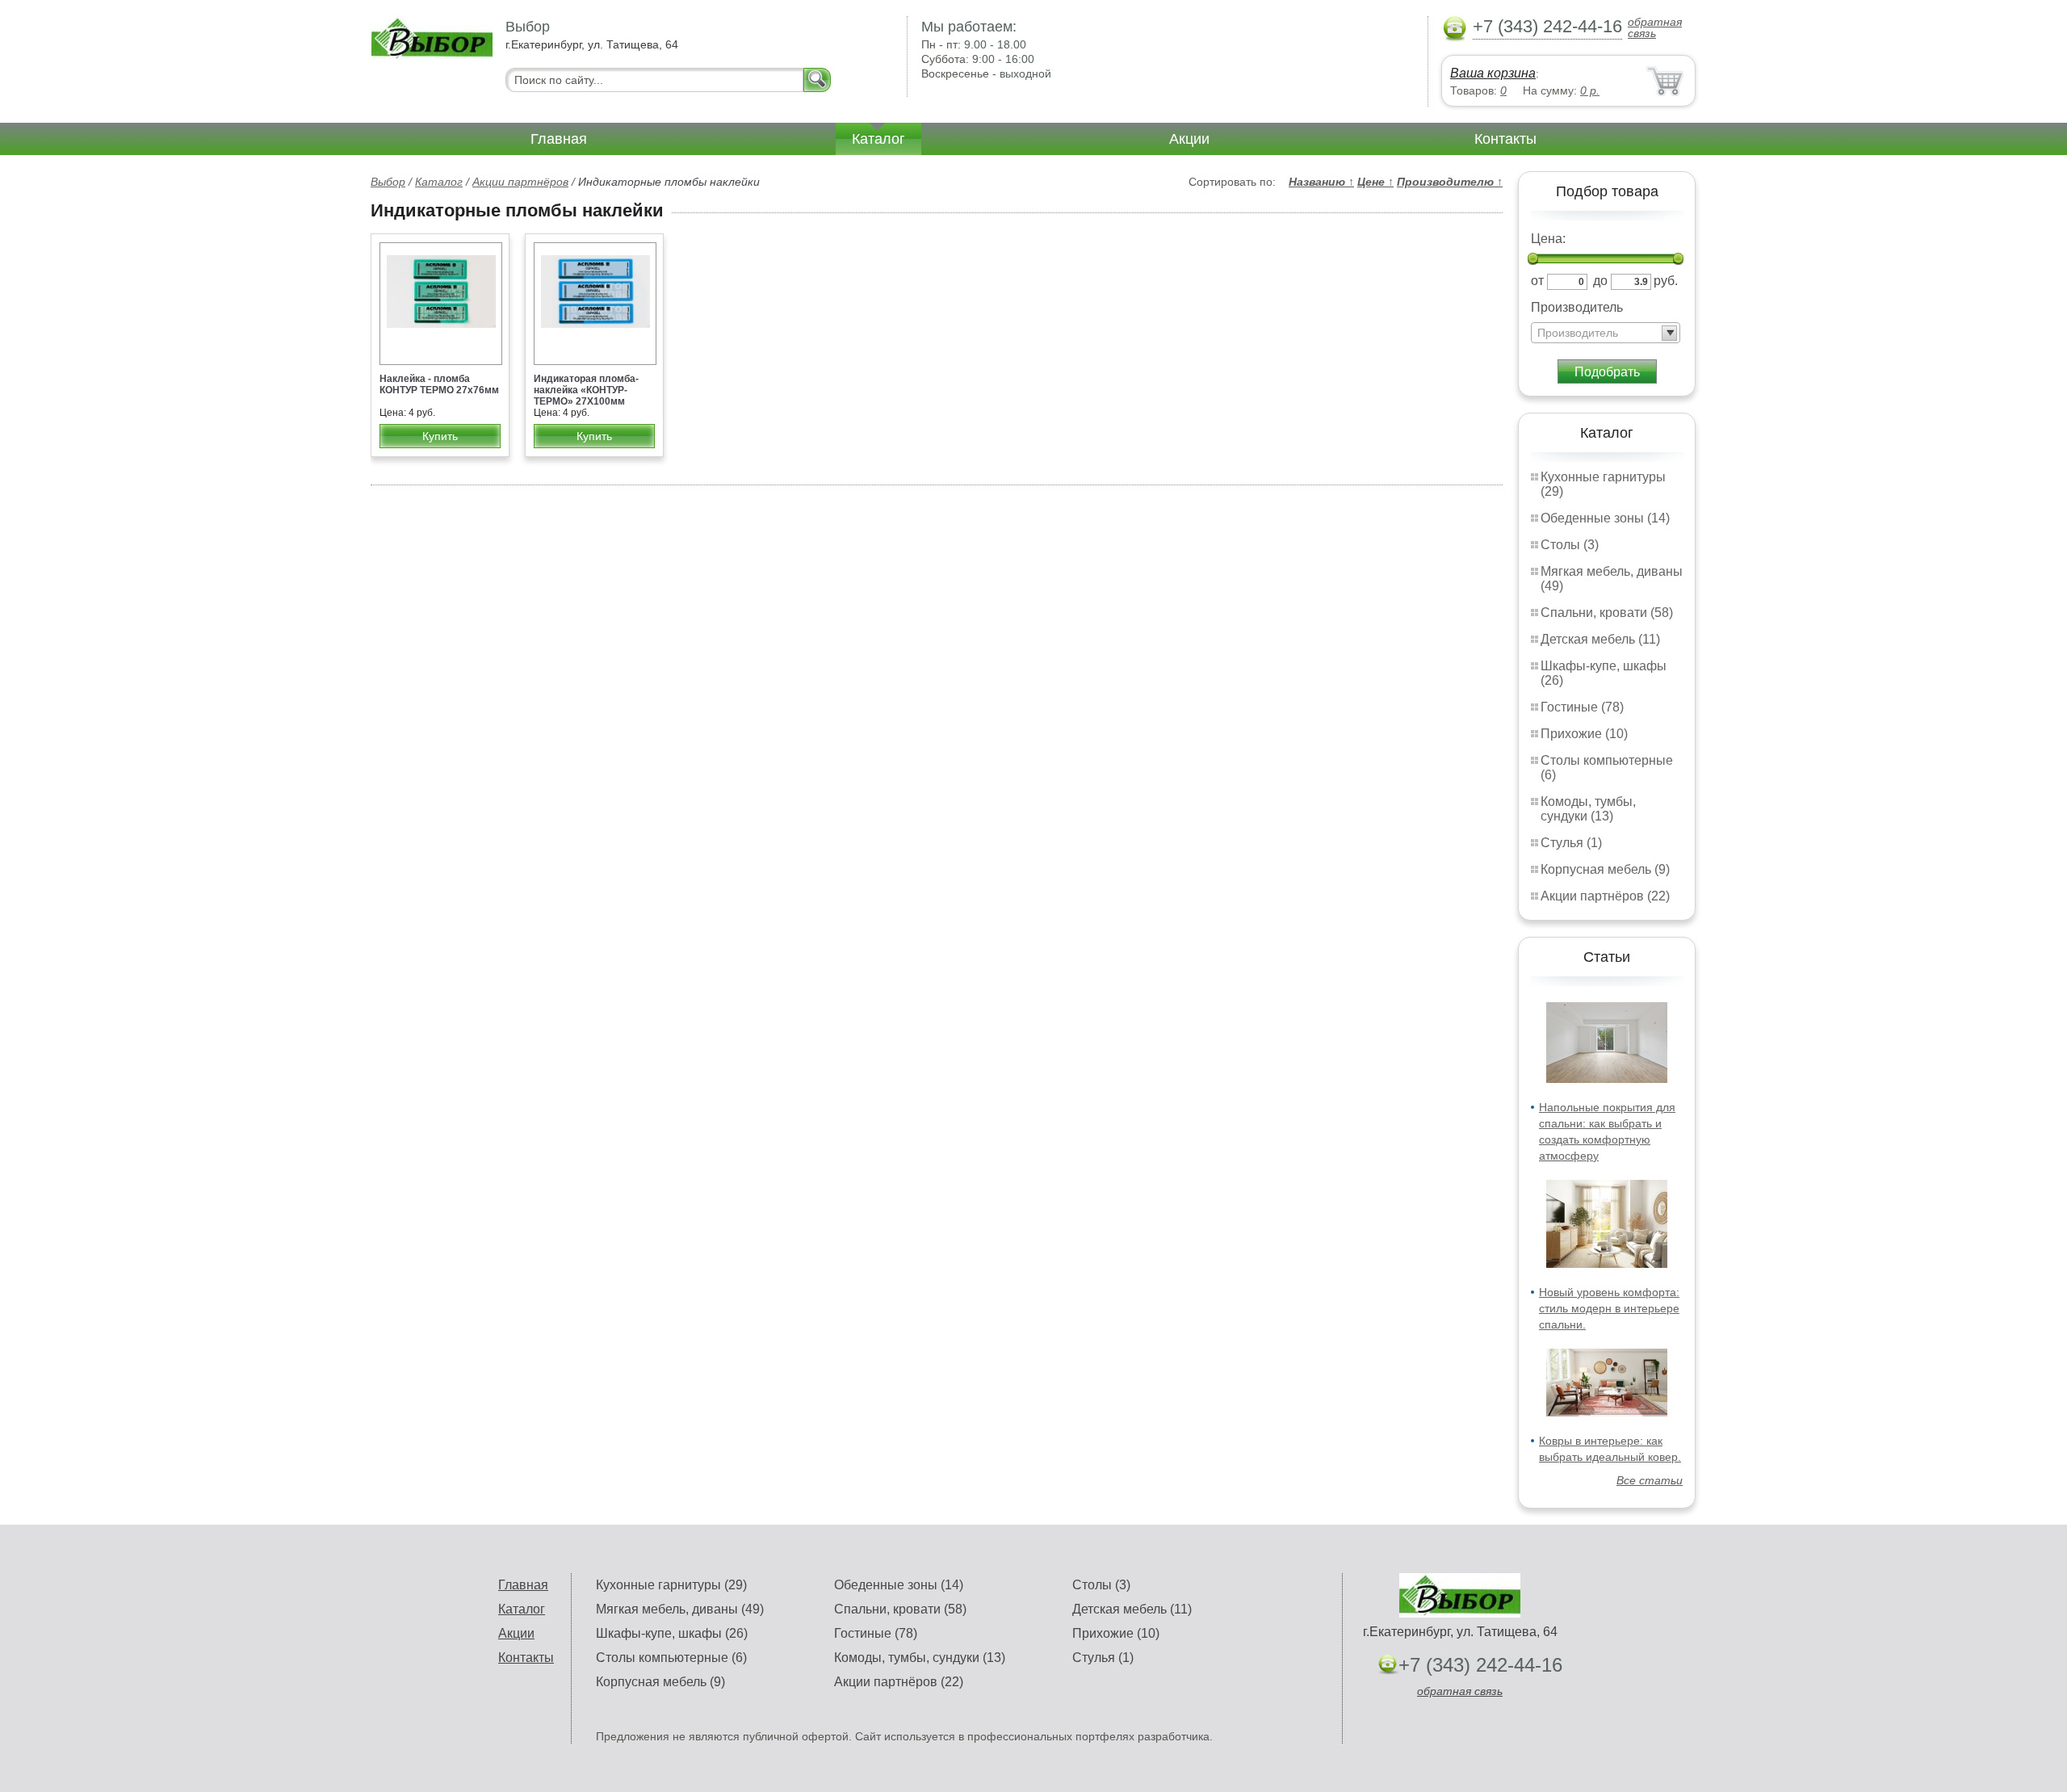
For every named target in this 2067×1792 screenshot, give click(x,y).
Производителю (1450, 182)
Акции (1189, 139)
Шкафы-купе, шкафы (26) (672, 1633)
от (1537, 281)
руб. (1666, 281)
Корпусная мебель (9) (1605, 869)
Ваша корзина (1493, 73)
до (1600, 281)
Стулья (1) (1571, 843)
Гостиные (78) (1582, 707)
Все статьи (1650, 1480)
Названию (1321, 182)
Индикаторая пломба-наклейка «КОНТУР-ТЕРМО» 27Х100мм (586, 390)
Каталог (878, 139)
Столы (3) (1570, 545)
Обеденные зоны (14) (1605, 518)
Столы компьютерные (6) (671, 1658)
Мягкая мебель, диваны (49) (680, 1609)
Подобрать (1607, 372)
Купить (440, 436)
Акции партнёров (520, 182)
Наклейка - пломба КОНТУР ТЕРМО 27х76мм (439, 384)
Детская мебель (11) (1600, 639)
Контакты (1505, 139)
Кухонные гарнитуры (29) (671, 1585)
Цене (1375, 182)
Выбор (388, 182)
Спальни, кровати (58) (1607, 613)
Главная (559, 139)
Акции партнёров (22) (1605, 896)
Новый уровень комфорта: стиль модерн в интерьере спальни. (1609, 1308)
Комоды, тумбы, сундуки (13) (1588, 809)
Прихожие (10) (1584, 734)
